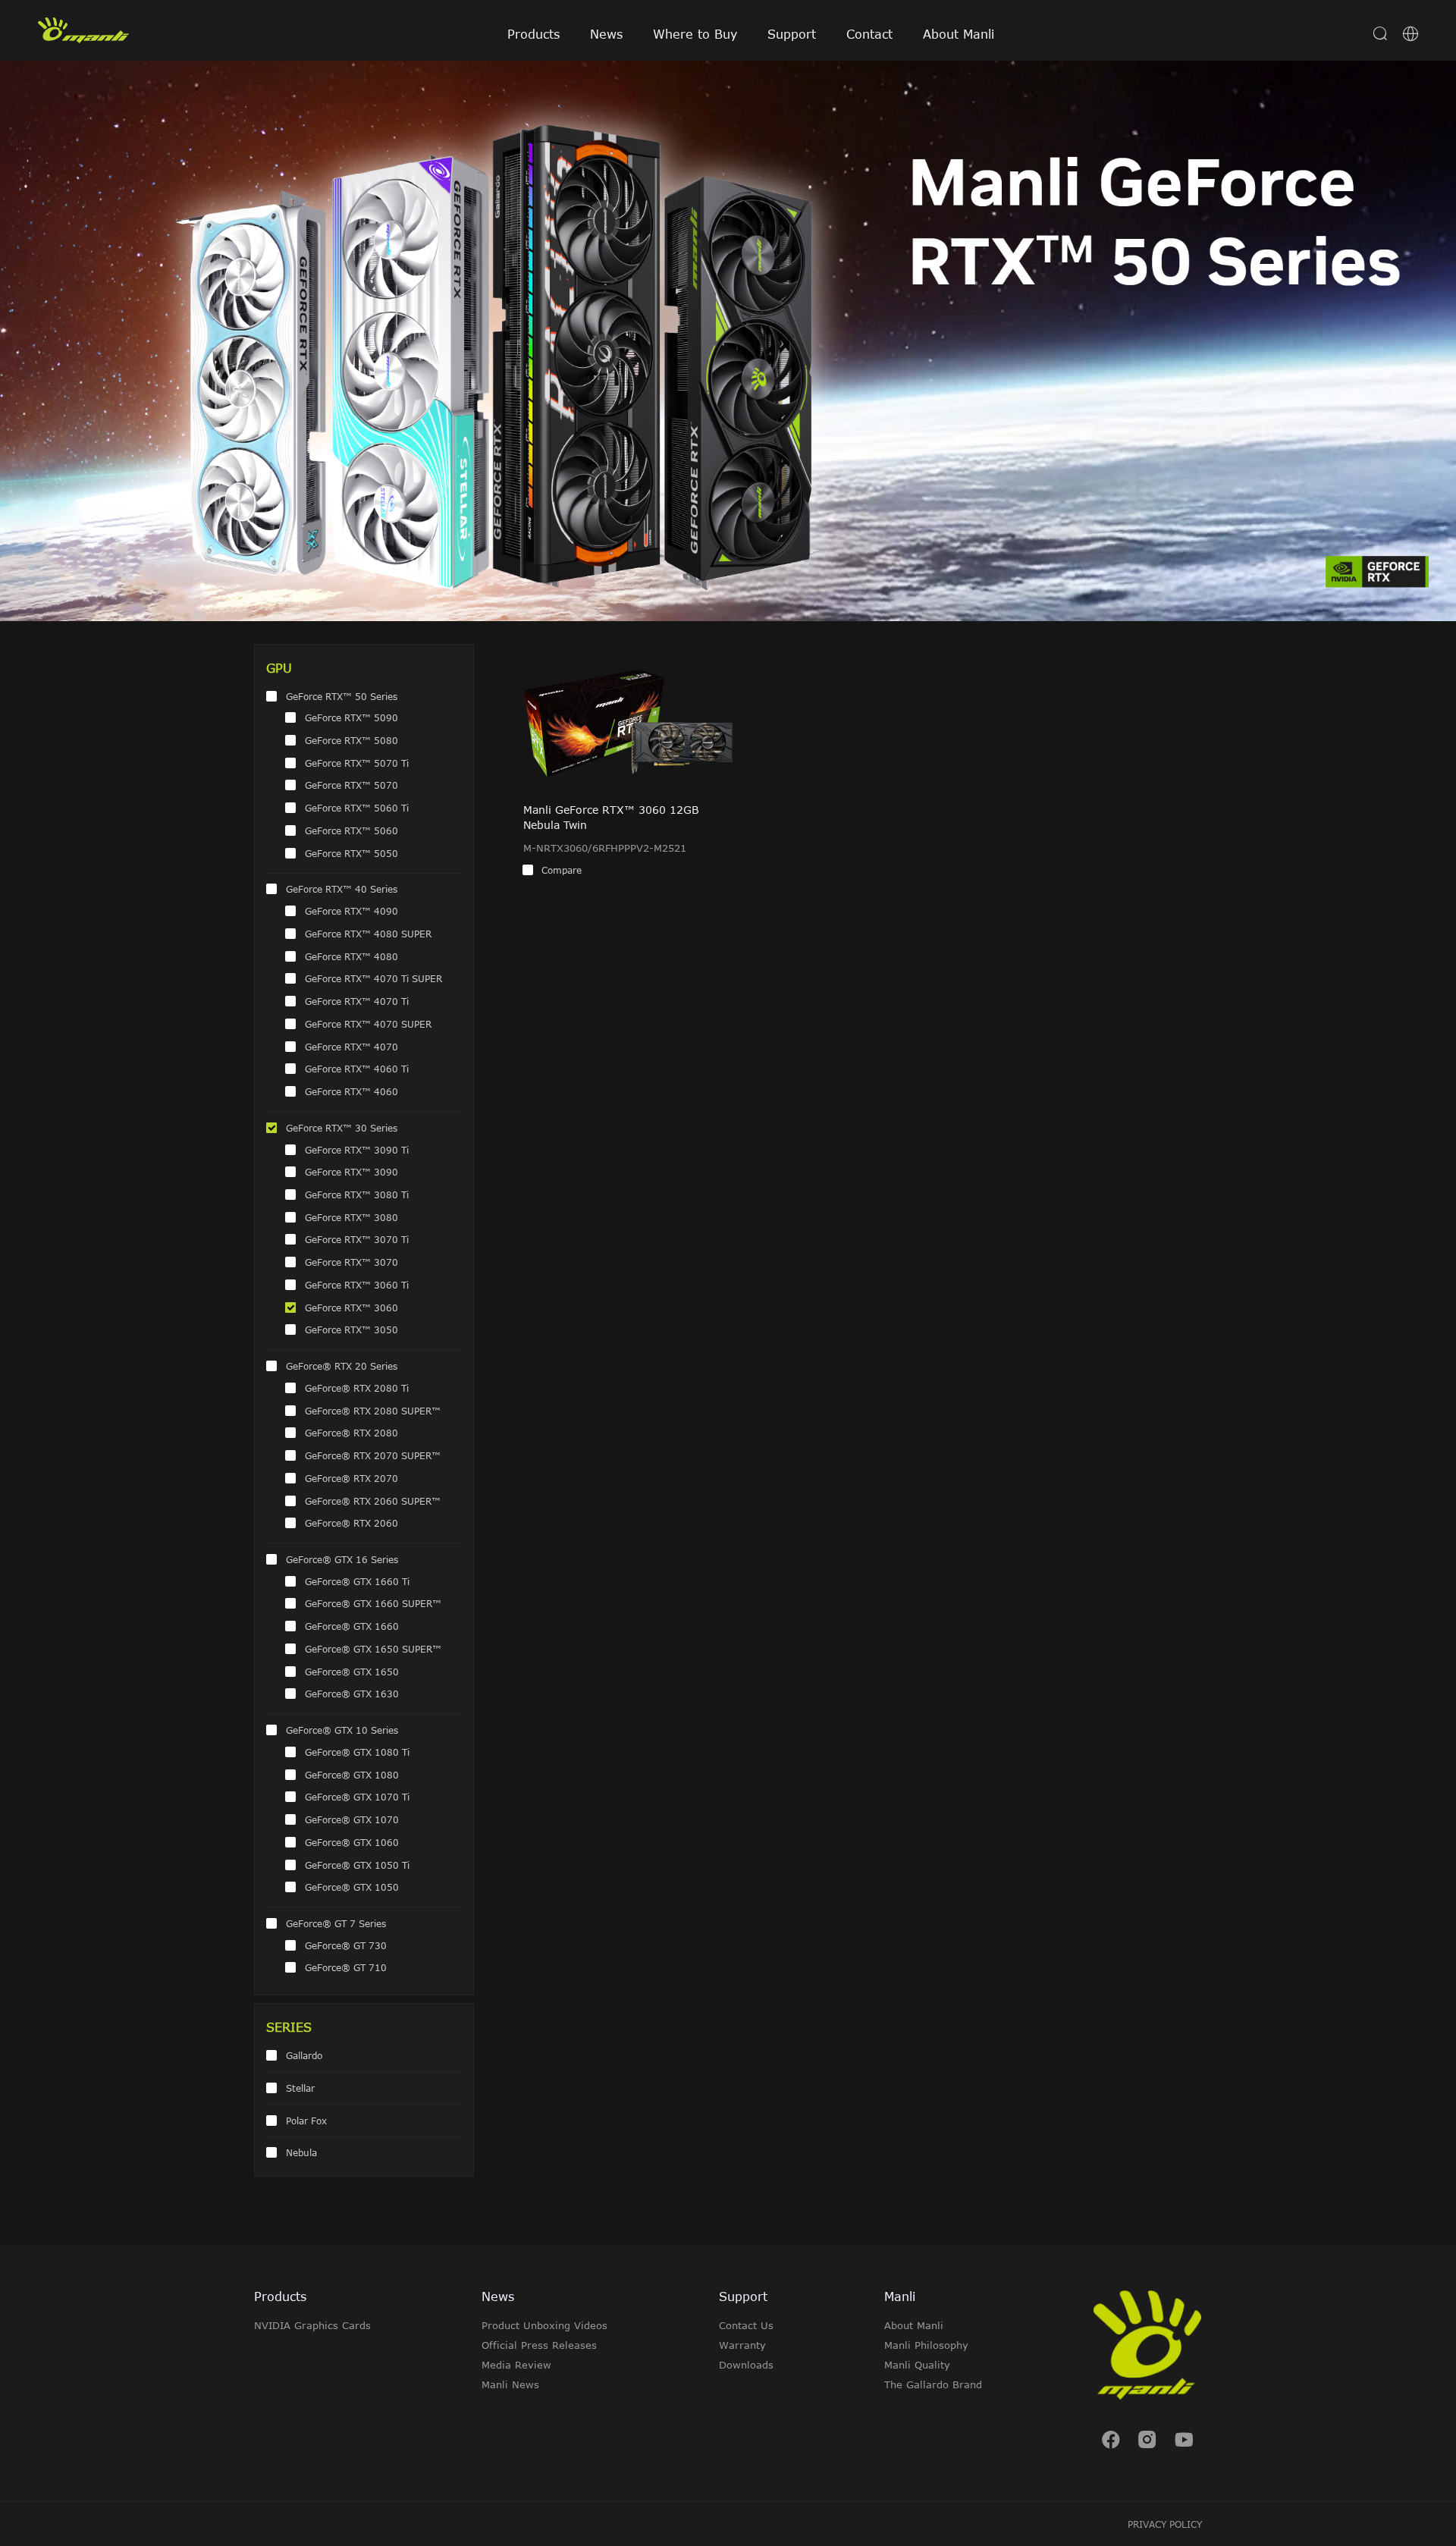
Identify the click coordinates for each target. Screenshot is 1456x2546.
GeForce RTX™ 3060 (351, 1308)
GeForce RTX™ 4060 (351, 1091)
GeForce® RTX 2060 (351, 1523)
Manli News (510, 2384)
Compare (562, 870)
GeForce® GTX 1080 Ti (357, 1752)
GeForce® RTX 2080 (351, 1433)
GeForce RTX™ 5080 (351, 740)
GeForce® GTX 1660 (352, 1626)
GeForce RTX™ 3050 (351, 1330)
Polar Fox (306, 2121)
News (606, 34)
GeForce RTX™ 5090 (351, 717)
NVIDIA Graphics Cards (312, 2325)
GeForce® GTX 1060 (352, 1842)
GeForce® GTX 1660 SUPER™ (373, 1603)
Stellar (300, 2088)
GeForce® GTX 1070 (352, 1819)
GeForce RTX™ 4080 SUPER (368, 934)
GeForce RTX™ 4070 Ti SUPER (373, 978)
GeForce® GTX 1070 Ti (357, 1797)
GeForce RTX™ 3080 (351, 1217)
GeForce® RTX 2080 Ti (357, 1388)
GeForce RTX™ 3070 (351, 1262)
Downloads (746, 2365)
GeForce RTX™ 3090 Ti (357, 1150)
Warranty (742, 2345)
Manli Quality (917, 2365)
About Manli (959, 34)
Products (533, 34)
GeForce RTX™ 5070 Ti (357, 763)
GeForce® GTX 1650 (352, 1672)
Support (792, 34)
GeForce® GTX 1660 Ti (357, 1581)
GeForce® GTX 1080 (352, 1775)
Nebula (301, 2152)
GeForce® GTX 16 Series (342, 1559)
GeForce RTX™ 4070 (351, 1047)
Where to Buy (695, 34)
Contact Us (746, 2325)
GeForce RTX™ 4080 (351, 956)
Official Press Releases (539, 2345)
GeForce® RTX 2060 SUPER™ (373, 1501)
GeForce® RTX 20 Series (342, 1366)
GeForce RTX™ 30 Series (342, 1128)
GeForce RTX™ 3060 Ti (357, 1285)
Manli (900, 2296)
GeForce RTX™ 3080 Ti (357, 1195)
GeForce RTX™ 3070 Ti (357, 1239)
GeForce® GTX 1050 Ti (357, 1865)
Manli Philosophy (926, 2345)
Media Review (516, 2365)
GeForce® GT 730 (346, 1945)
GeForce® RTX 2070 (351, 1478)
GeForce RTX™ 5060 (351, 830)
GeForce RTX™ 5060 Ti (357, 808)
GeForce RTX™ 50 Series (342, 696)
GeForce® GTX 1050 (352, 1887)
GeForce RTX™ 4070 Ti (357, 1001)
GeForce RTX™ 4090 (351, 911)
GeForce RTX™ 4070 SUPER (368, 1024)
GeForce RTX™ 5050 (351, 853)
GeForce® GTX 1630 (352, 1694)
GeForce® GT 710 (346, 1967)
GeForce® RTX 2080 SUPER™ (373, 1411)
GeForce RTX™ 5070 (351, 785)
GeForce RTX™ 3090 (351, 1172)
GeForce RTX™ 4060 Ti (357, 1069)
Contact (869, 34)
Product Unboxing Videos (544, 2325)
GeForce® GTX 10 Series (342, 1730)
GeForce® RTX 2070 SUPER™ (373, 1455)
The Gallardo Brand (933, 2384)
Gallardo (304, 2055)
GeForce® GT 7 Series (336, 1923)
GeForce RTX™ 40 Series (342, 889)
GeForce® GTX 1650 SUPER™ (373, 1649)
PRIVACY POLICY (1165, 2524)
